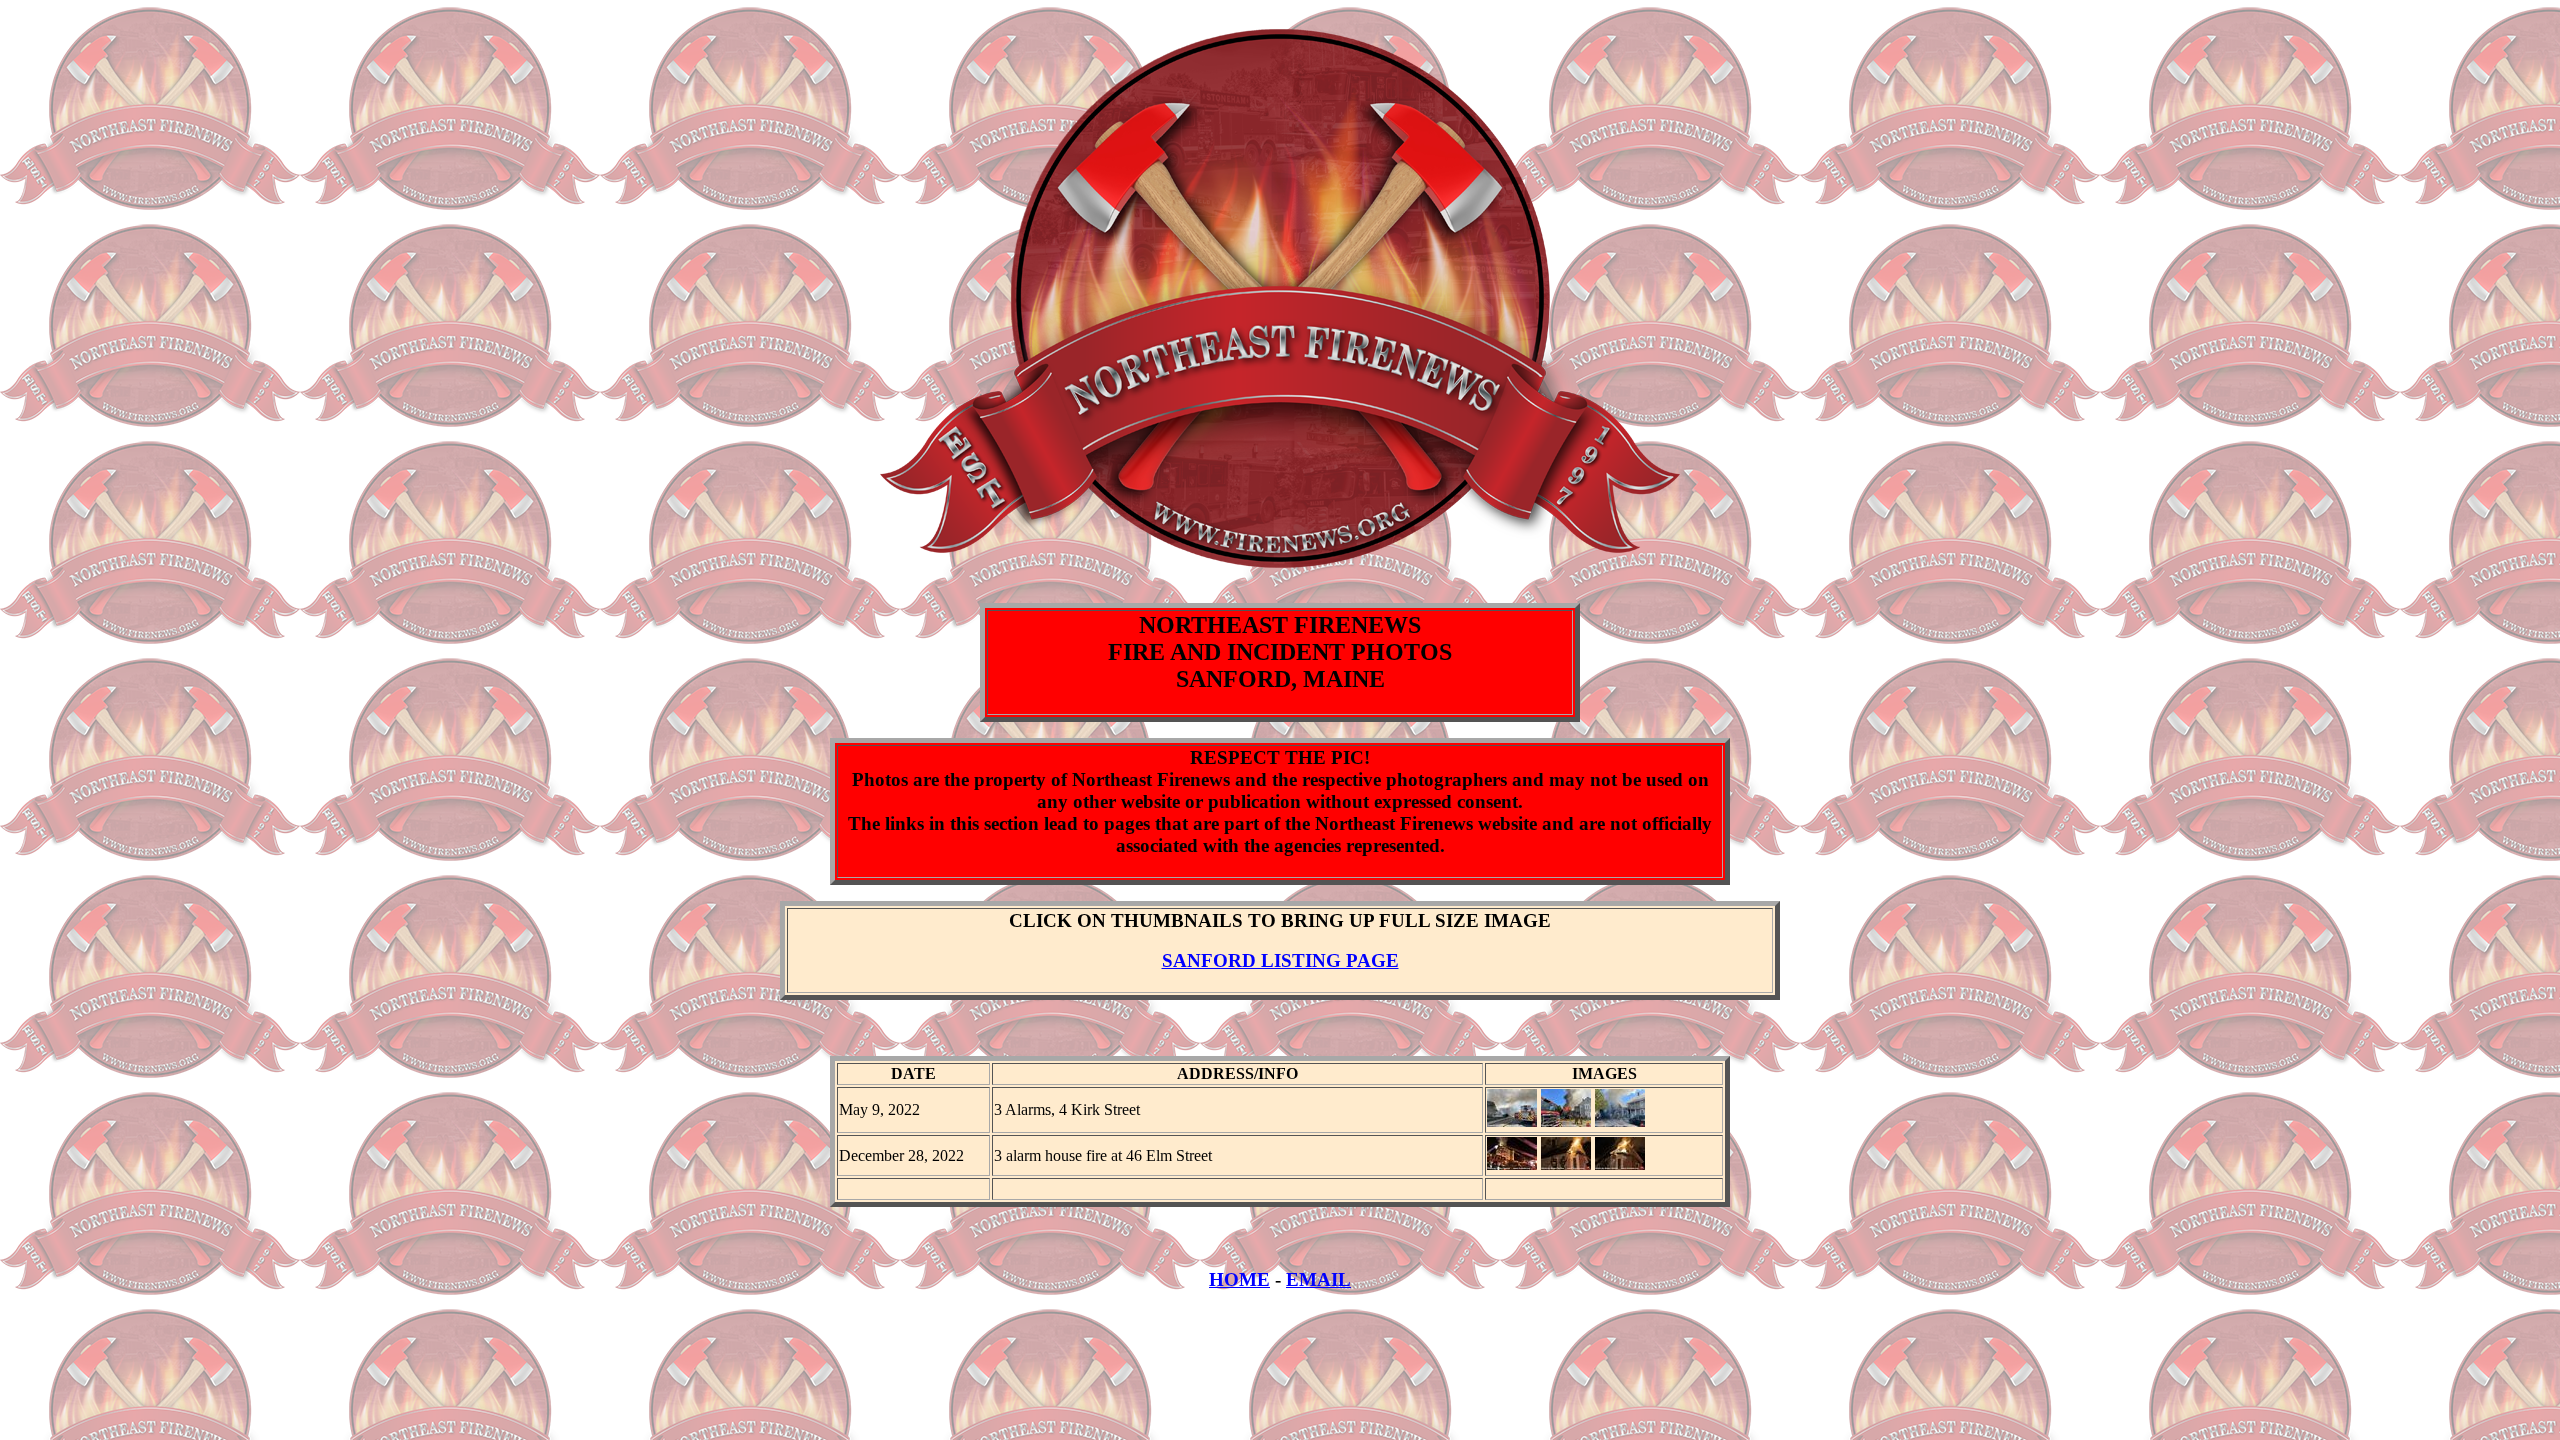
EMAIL (1318, 1279)
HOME (1239, 1279)
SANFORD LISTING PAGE (1280, 960)
